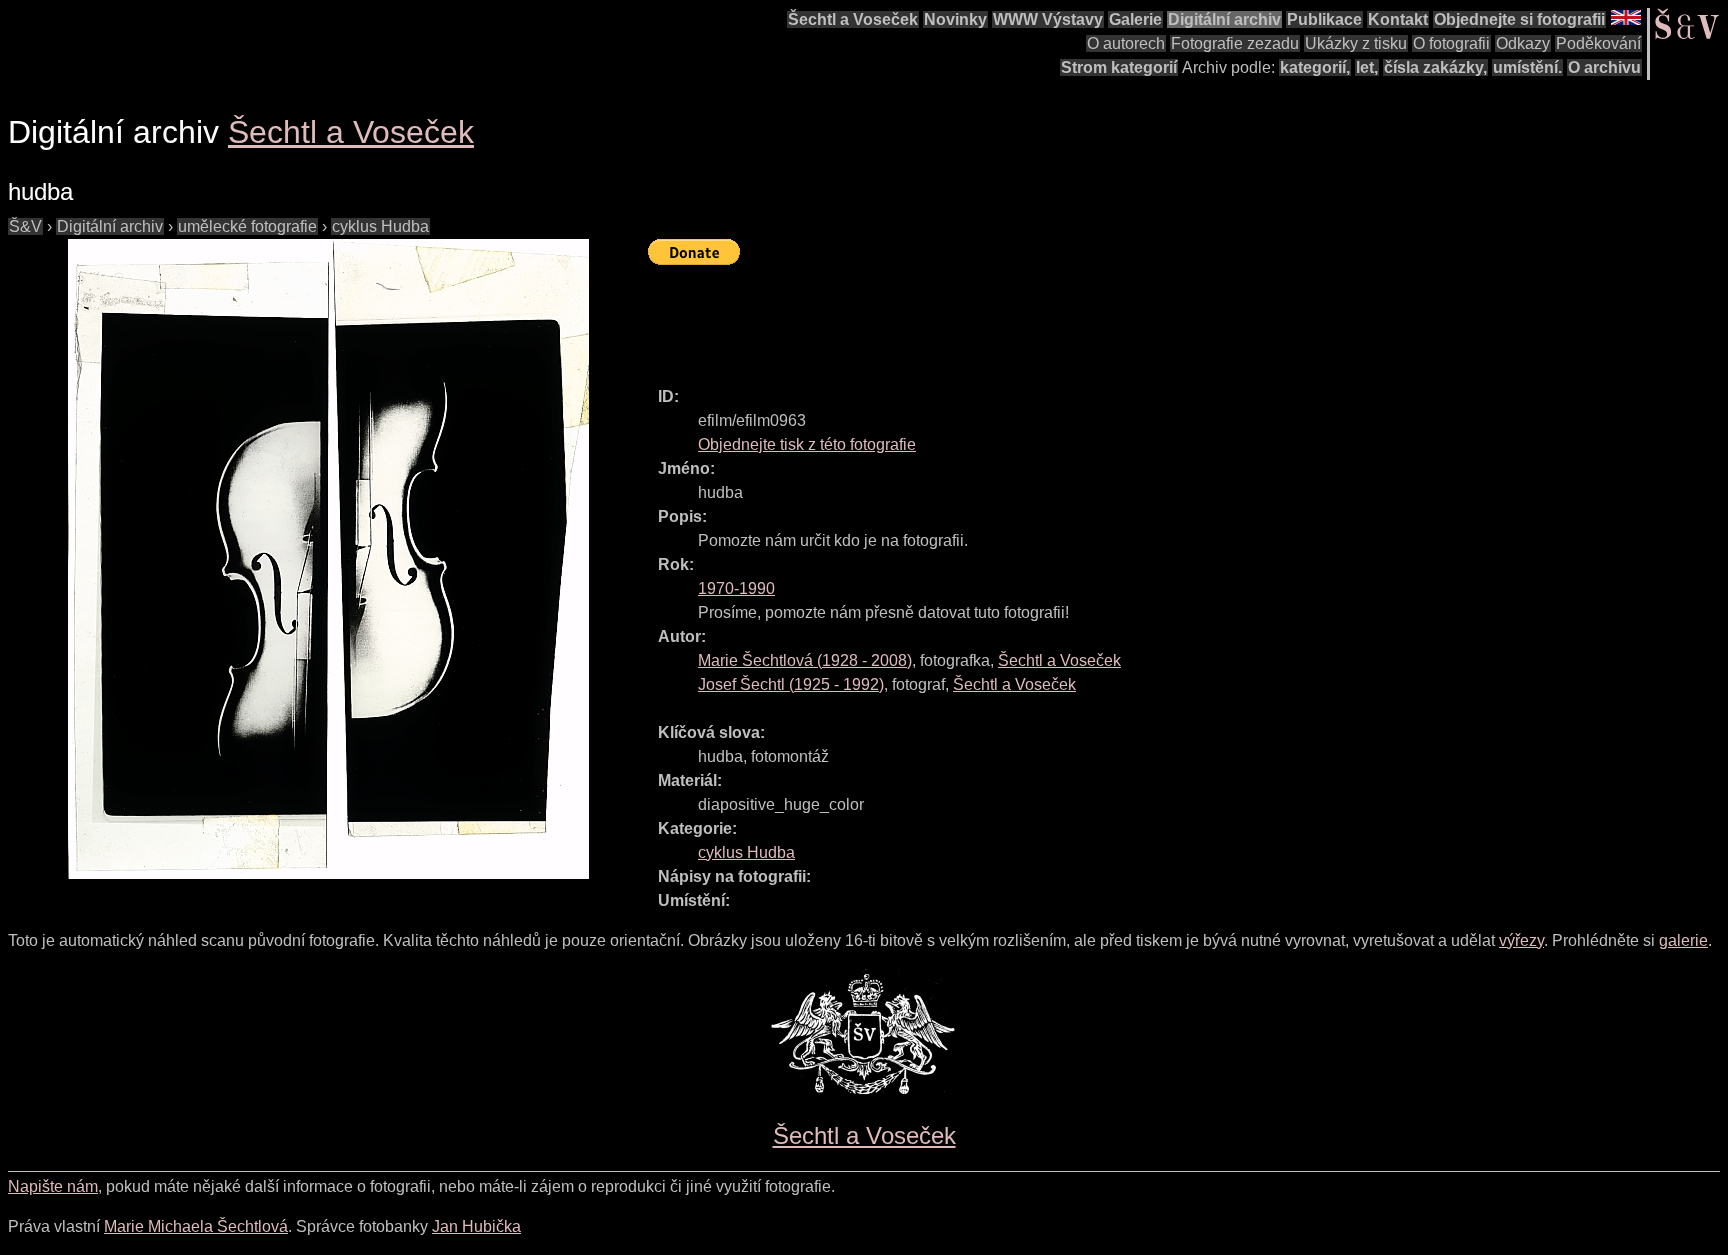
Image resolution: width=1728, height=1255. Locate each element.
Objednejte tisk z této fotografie (807, 444)
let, (1367, 67)
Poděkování (1598, 43)
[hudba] (328, 559)
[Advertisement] (1012, 317)
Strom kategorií (1119, 67)
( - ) (805, 660)
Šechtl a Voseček (853, 19)
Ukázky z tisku (1356, 43)
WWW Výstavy (1048, 19)
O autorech (1126, 43)
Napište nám (53, 1186)
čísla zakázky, (1435, 67)
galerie (1683, 940)
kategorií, (1315, 67)
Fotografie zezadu (1235, 43)
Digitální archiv (1224, 19)
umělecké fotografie (247, 226)
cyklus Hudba (380, 226)
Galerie (1135, 19)
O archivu (1604, 67)
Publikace (1324, 19)
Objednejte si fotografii (1519, 19)
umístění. (1527, 67)
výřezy (1521, 940)
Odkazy (1523, 43)
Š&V (25, 226)
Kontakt (1398, 19)
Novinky (955, 19)
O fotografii (1451, 43)
